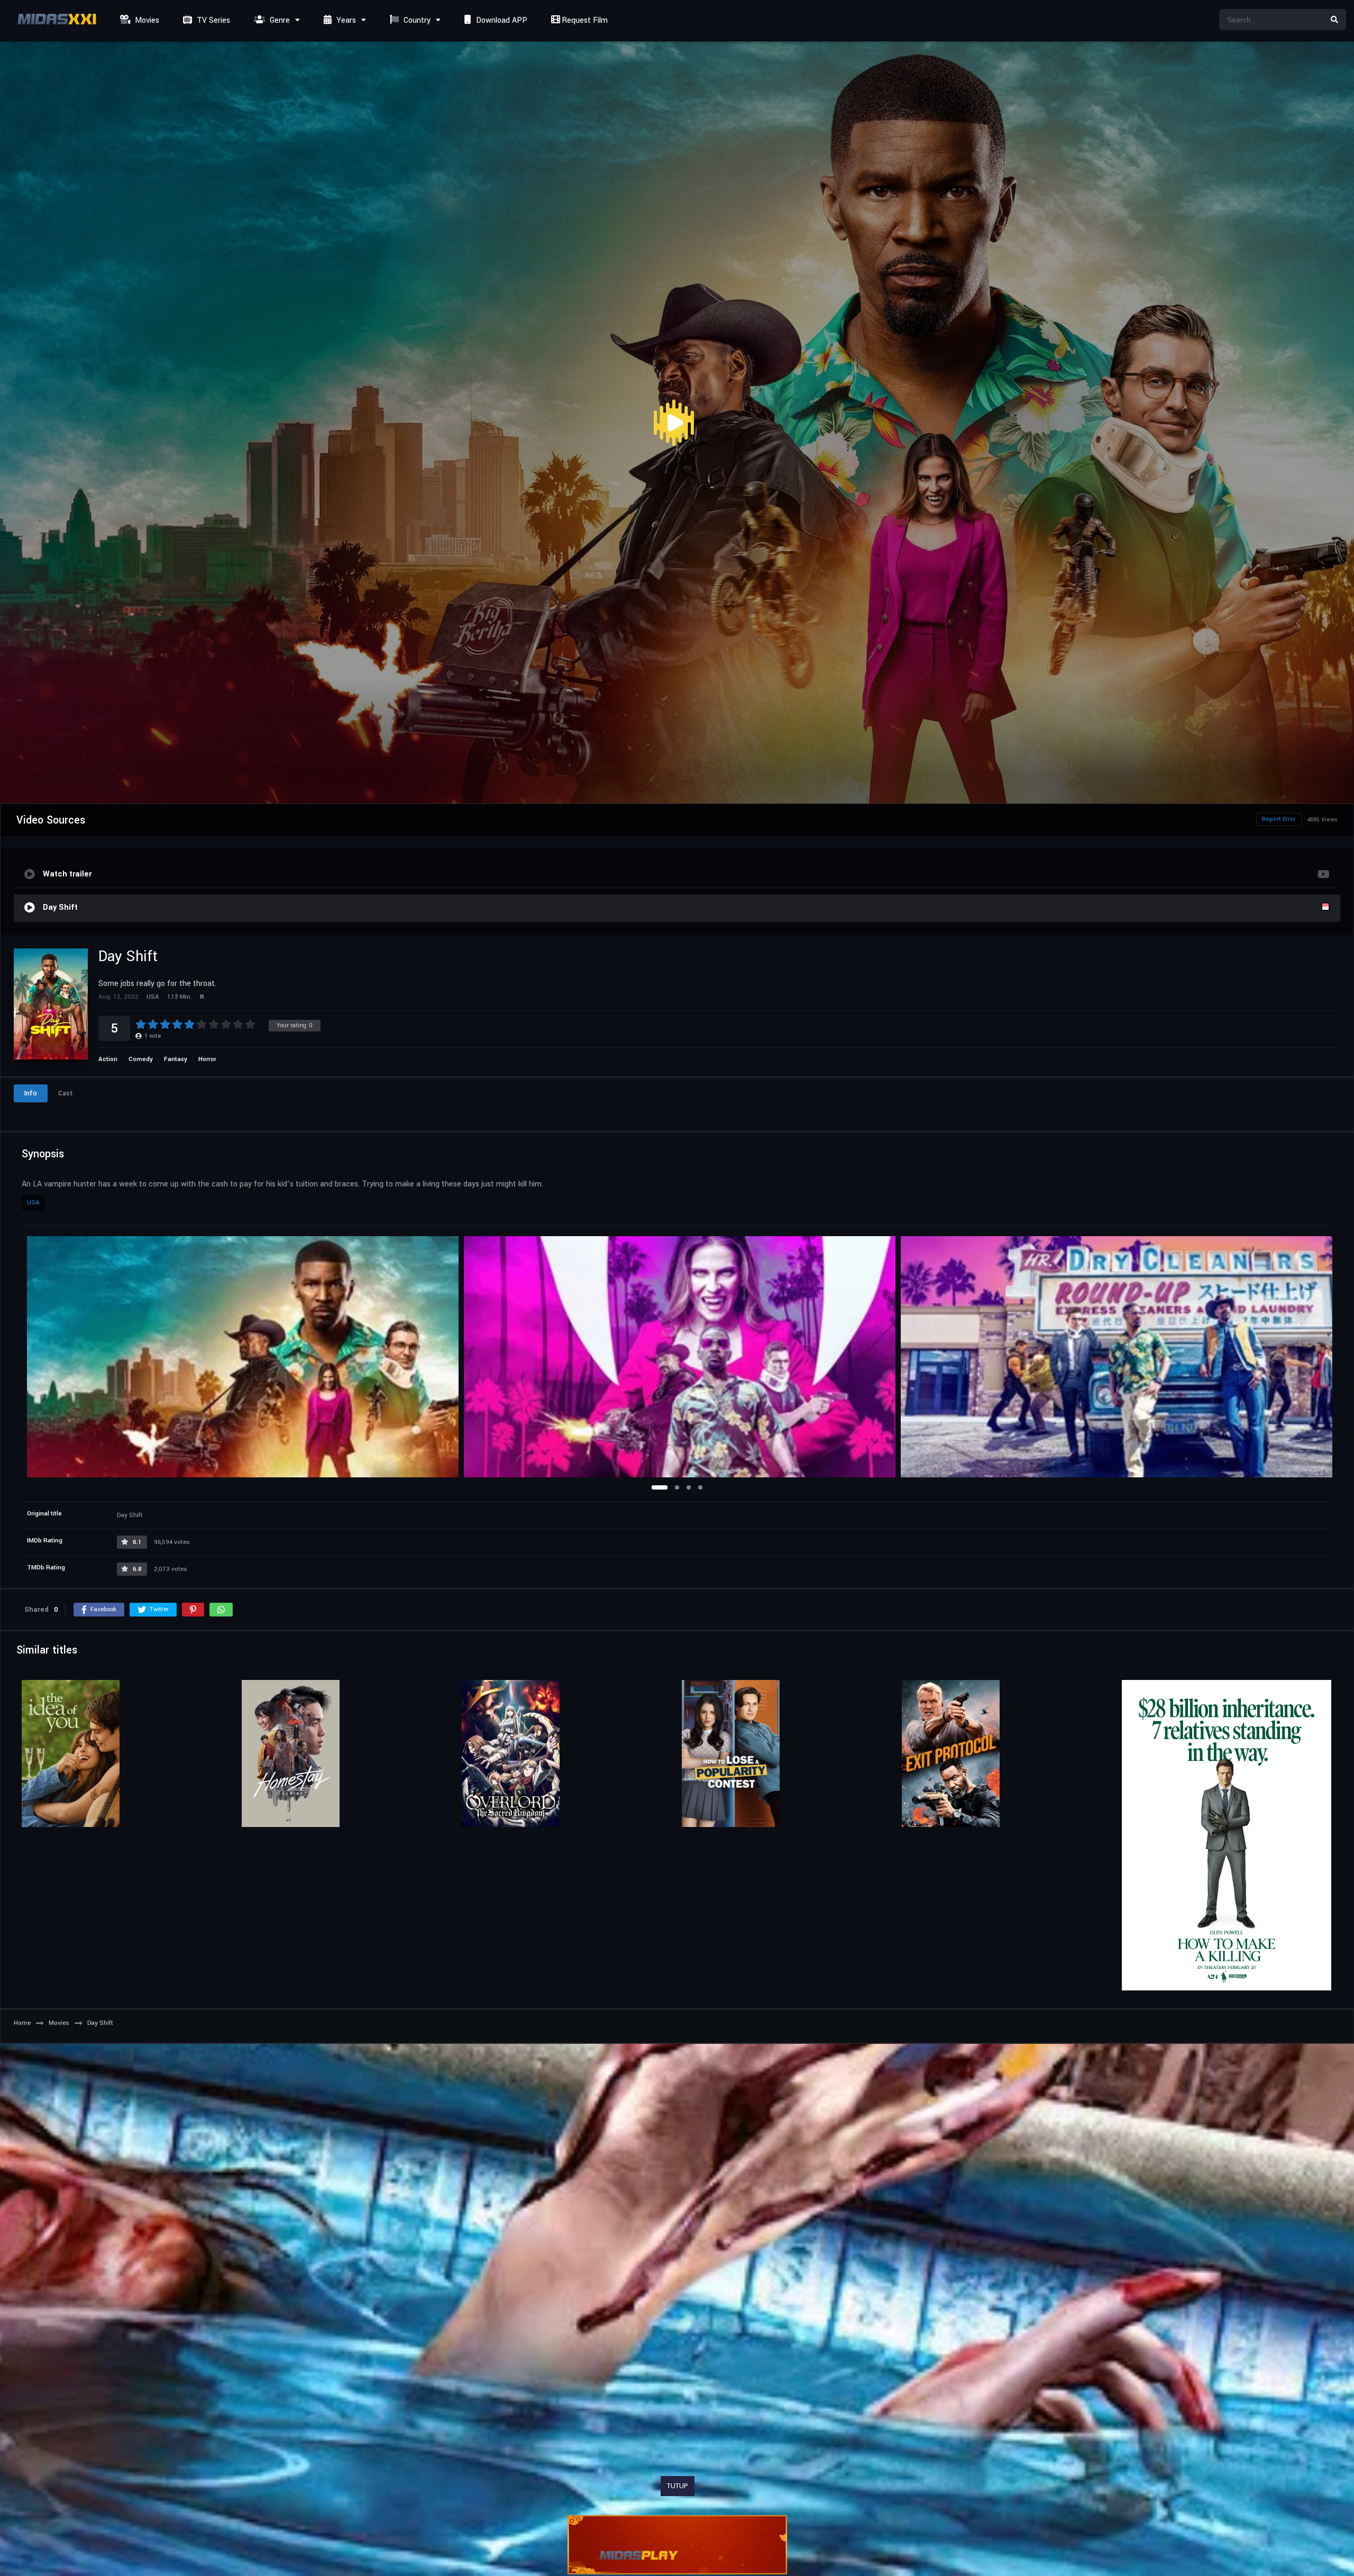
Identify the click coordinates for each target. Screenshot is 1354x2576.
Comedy (141, 1059)
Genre (279, 20)
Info (31, 1093)
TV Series (212, 20)
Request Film (584, 20)
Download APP (501, 20)
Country (416, 20)
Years (345, 20)
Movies (146, 20)
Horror (207, 1059)
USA (33, 1203)
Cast (66, 1093)
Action (108, 1059)
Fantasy (176, 1059)
